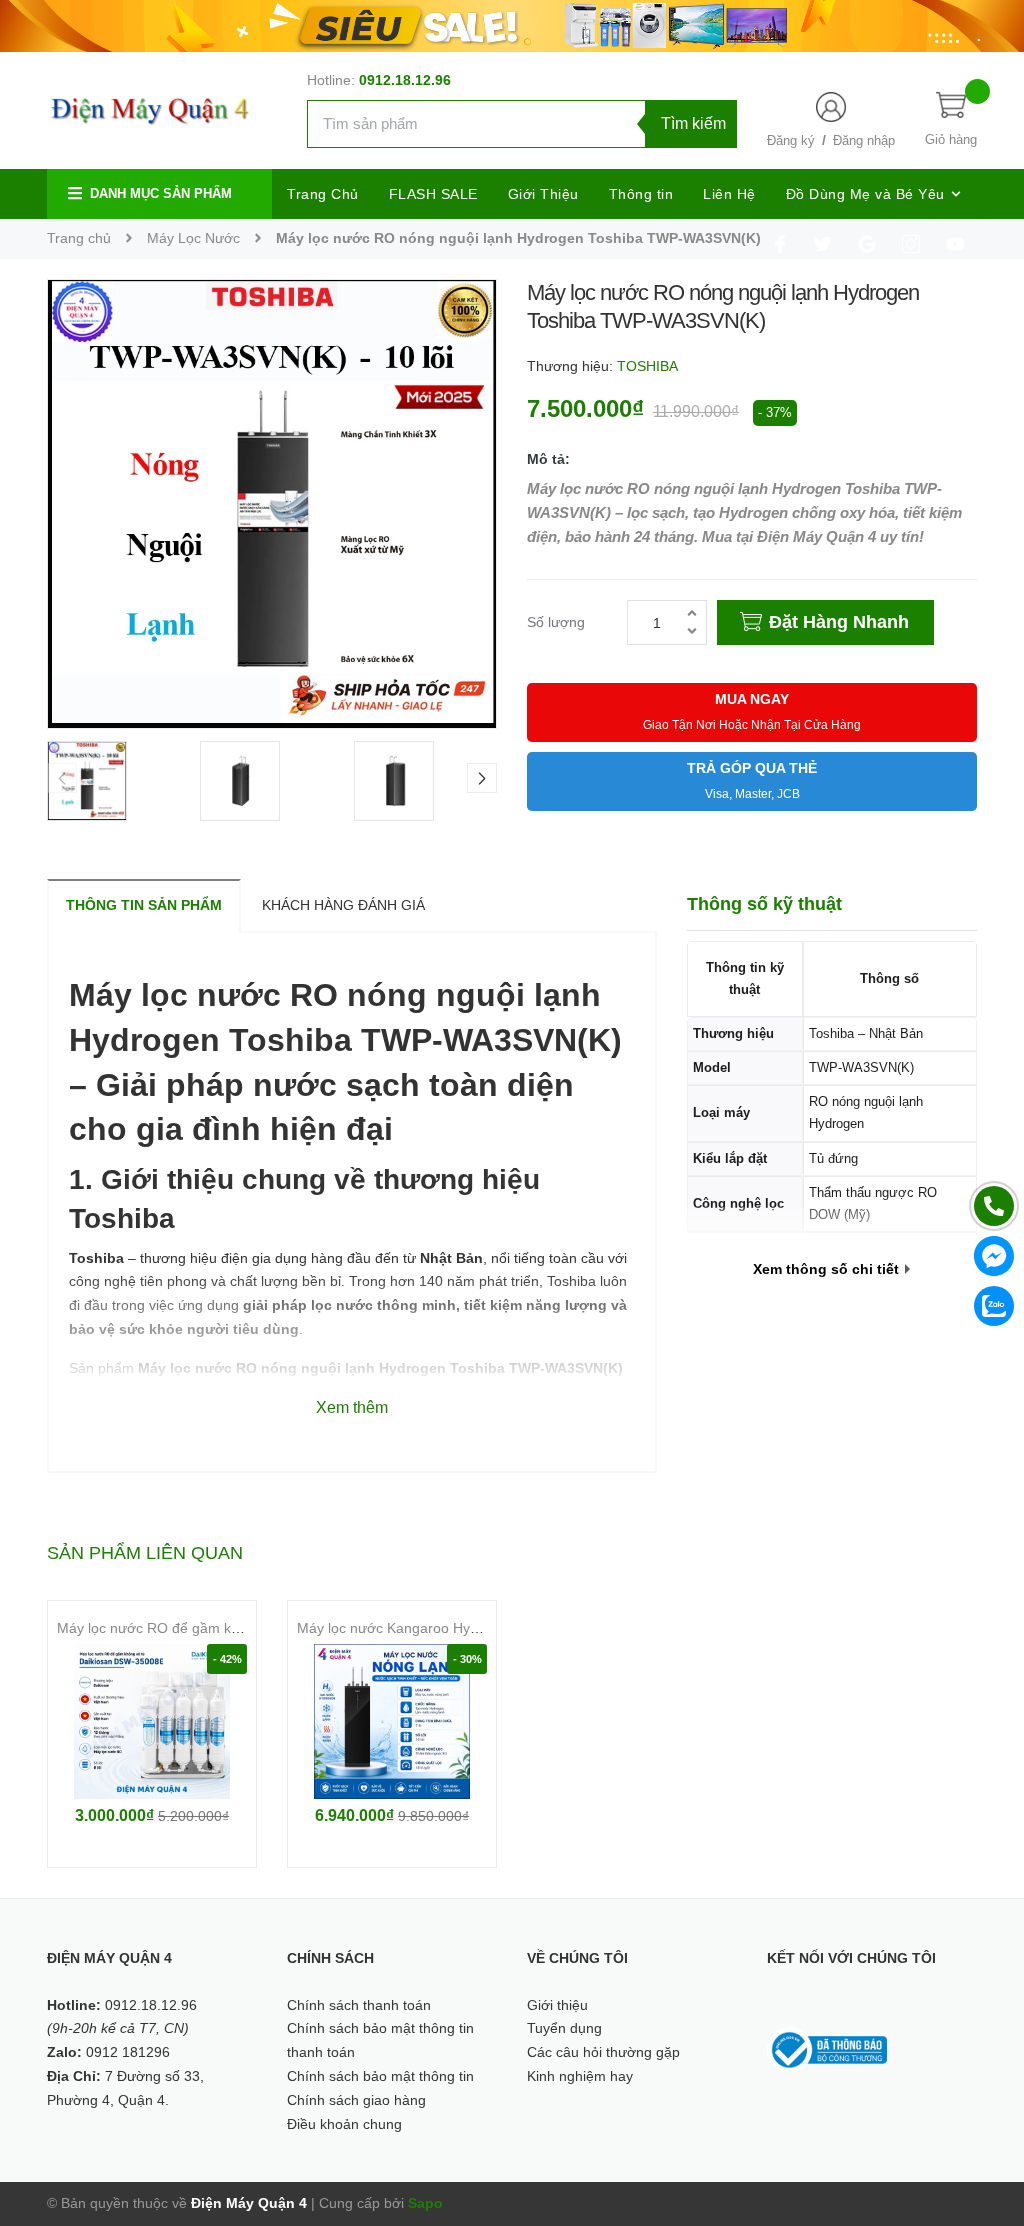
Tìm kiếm (693, 123)
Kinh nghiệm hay (580, 2076)
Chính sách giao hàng (356, 2100)
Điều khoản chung (344, 2124)
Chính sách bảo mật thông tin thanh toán (380, 2040)
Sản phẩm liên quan (145, 1553)
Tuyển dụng (564, 2028)
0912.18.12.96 (405, 80)
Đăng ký (791, 140)
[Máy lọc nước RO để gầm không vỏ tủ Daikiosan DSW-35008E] (152, 1721)
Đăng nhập (864, 140)
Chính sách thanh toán (359, 2005)
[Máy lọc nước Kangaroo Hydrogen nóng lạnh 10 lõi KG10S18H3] (392, 1721)
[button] (482, 778)
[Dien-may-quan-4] (512, 25)
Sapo (425, 2203)
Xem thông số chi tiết (828, 1269)
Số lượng (556, 622)
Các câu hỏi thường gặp (603, 2052)
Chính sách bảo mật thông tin (380, 2076)
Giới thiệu (557, 2005)
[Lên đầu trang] (984, 2121)
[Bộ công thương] (827, 2049)
